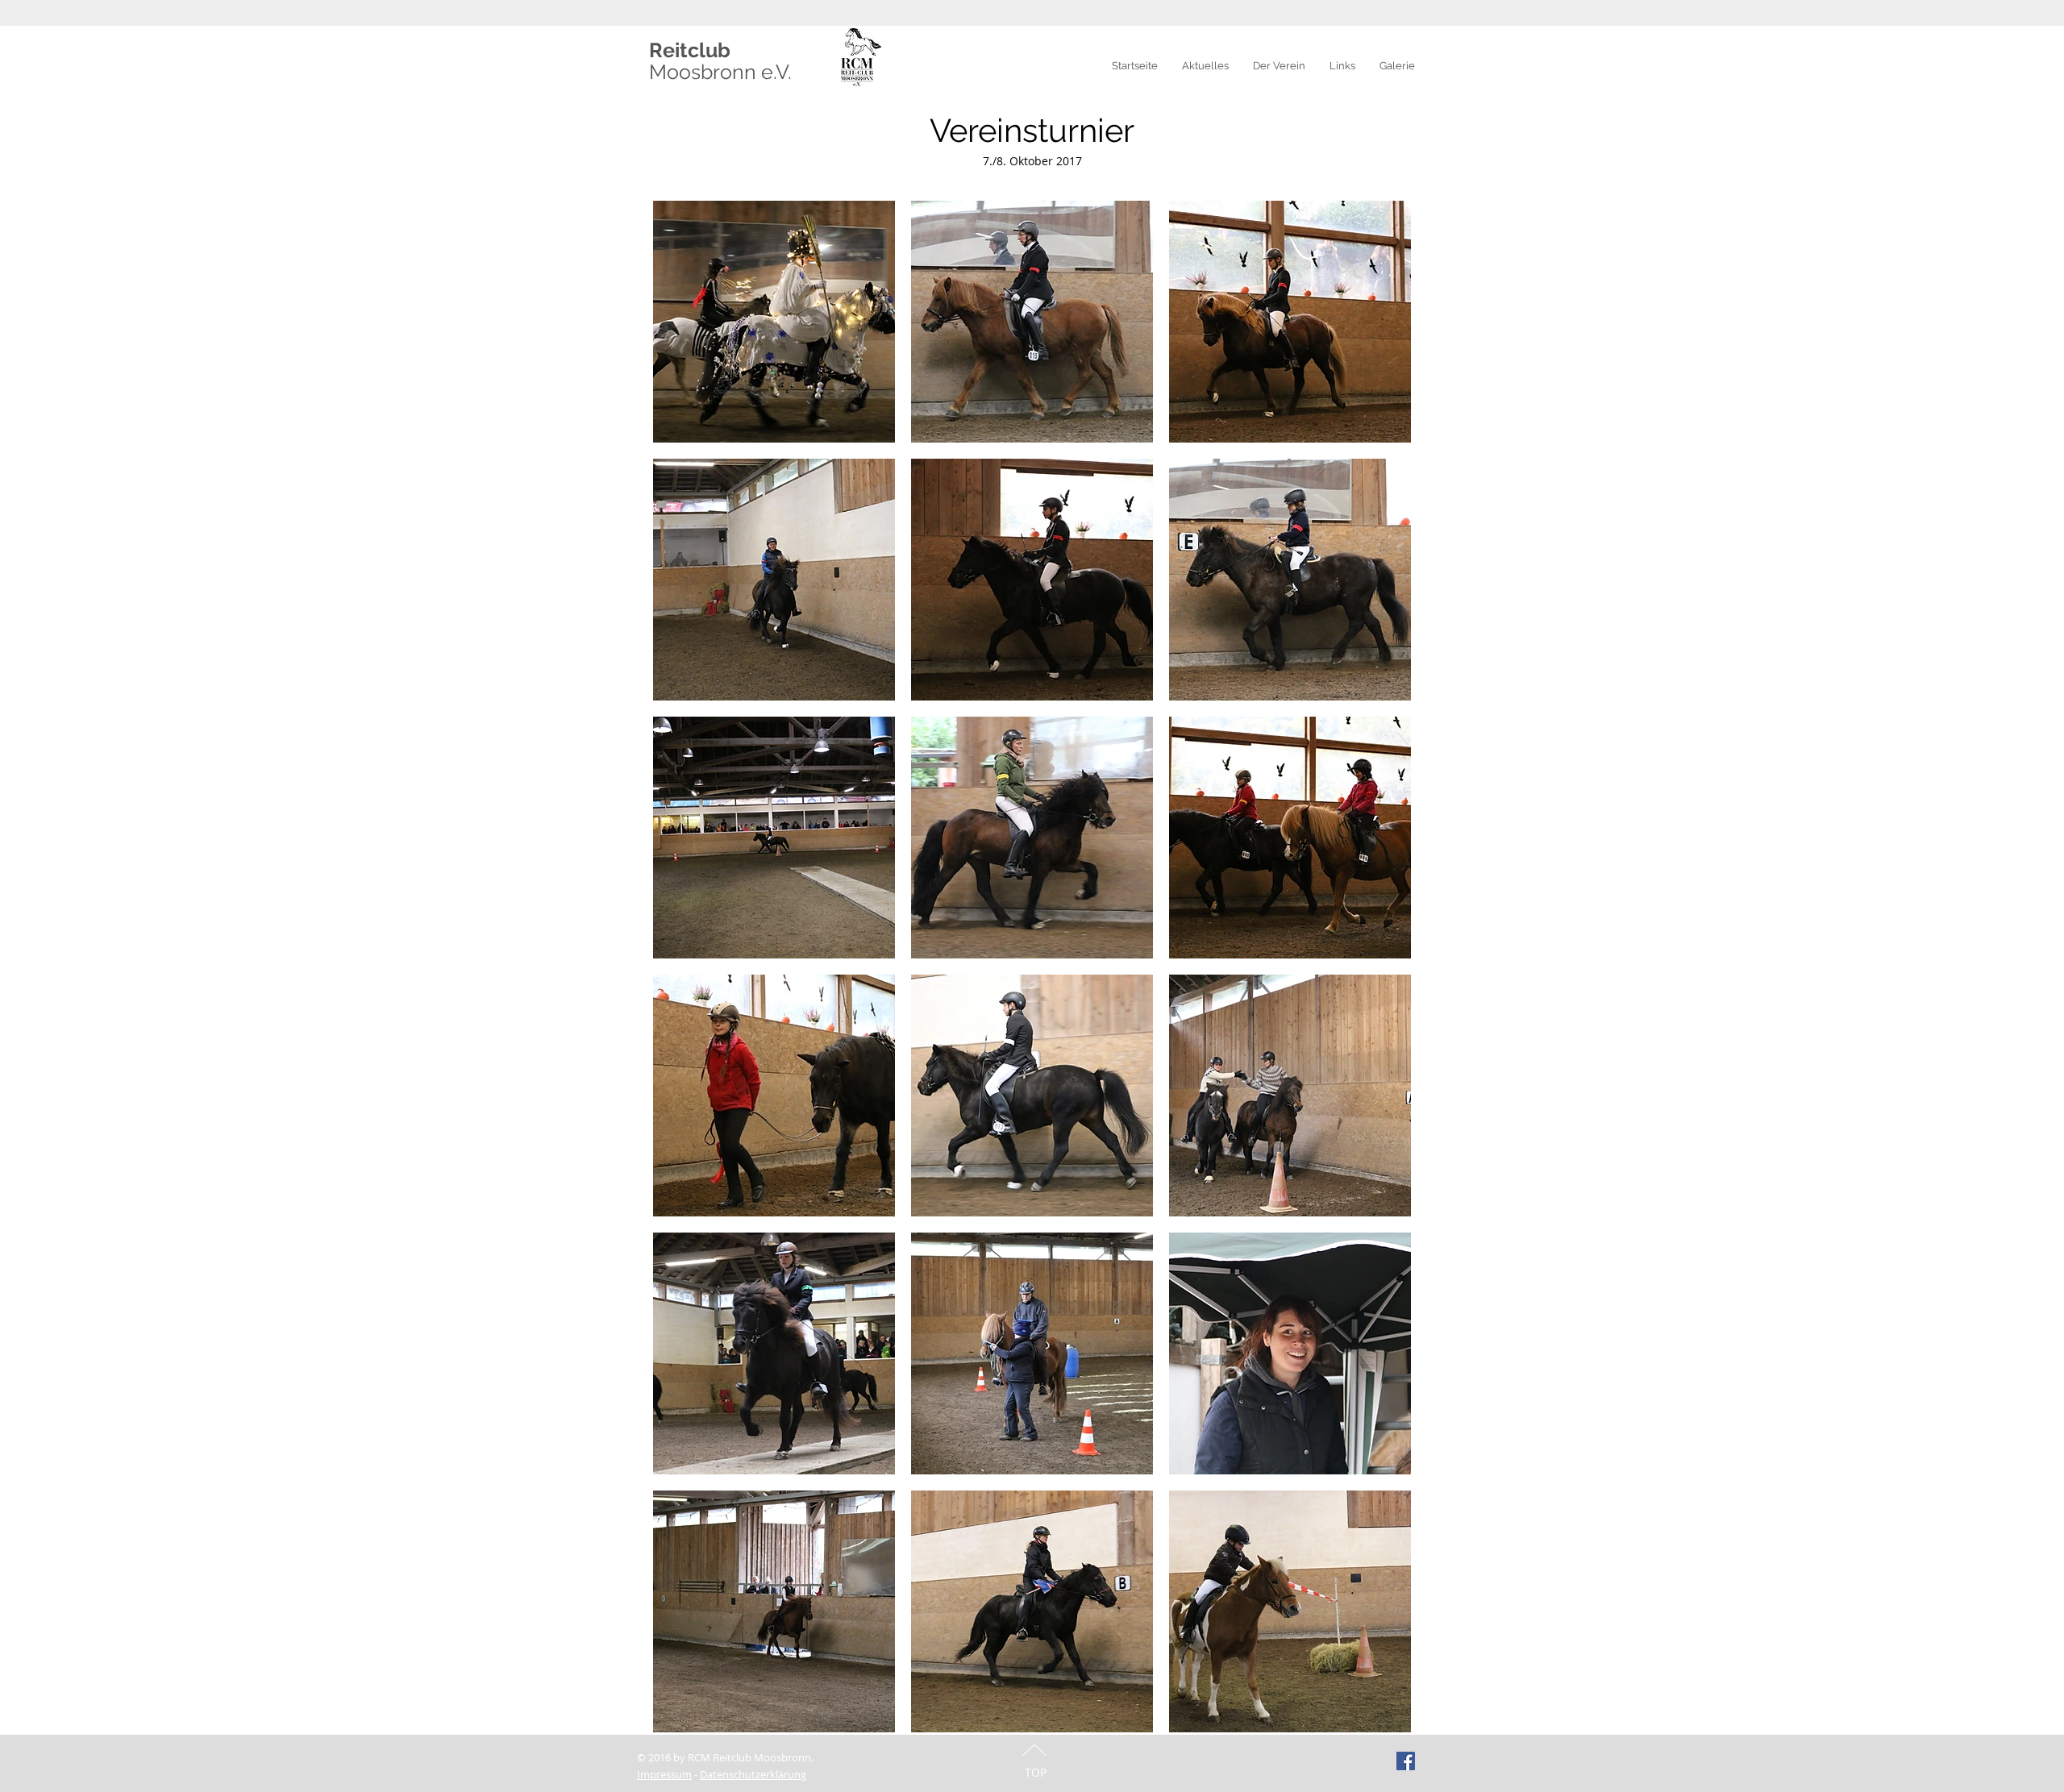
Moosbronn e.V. (720, 72)
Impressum (664, 1774)
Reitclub (690, 50)
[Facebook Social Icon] (1406, 1761)
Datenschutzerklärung (753, 1774)
